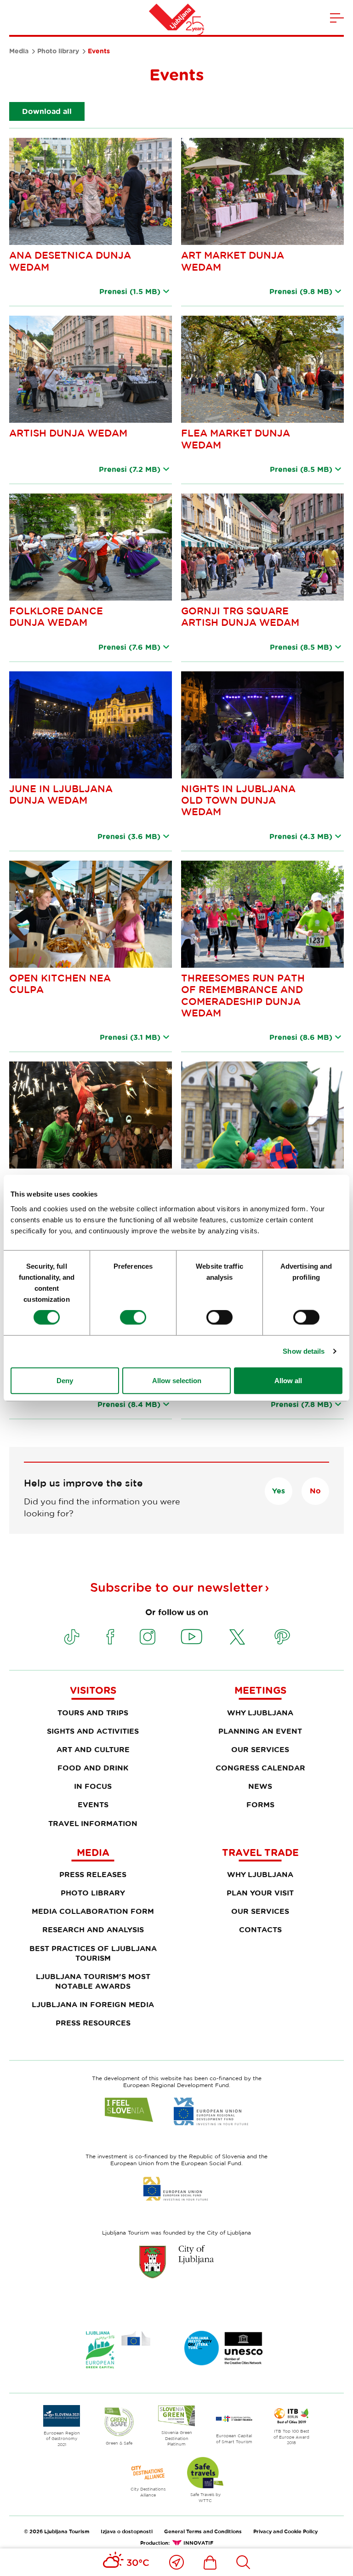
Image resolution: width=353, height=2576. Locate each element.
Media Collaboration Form (93, 1911)
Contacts (260, 1929)
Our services (260, 1749)
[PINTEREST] (282, 1637)
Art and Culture (93, 1749)
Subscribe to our (176, 1587)
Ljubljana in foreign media (93, 2004)
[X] (237, 1637)
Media (19, 51)
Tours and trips (93, 1713)
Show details (304, 1351)
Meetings (260, 1690)
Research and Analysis (93, 1929)
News (260, 1786)
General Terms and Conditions (203, 2531)
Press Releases (93, 1874)
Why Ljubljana (260, 1713)
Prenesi (130, 291)
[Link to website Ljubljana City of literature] (224, 2348)
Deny (65, 1380)
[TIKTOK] (72, 1637)
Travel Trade (260, 1852)
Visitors (93, 1690)
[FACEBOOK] (110, 1637)
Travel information (93, 1823)
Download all (47, 111)
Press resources (93, 2023)
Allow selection (177, 1380)
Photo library (58, 51)
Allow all (288, 1380)
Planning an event (260, 1731)
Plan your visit (260, 1893)
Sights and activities (93, 1731)
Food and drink (93, 1768)
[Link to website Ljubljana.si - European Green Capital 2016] (118, 2350)
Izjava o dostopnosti (127, 2531)
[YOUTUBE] (192, 1637)
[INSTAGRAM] (148, 1637)
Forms (260, 1804)
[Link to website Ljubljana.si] (176, 2262)
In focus (93, 1786)
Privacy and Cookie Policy (285, 2531)
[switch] (133, 1317)
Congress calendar (260, 1768)
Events (93, 1804)
